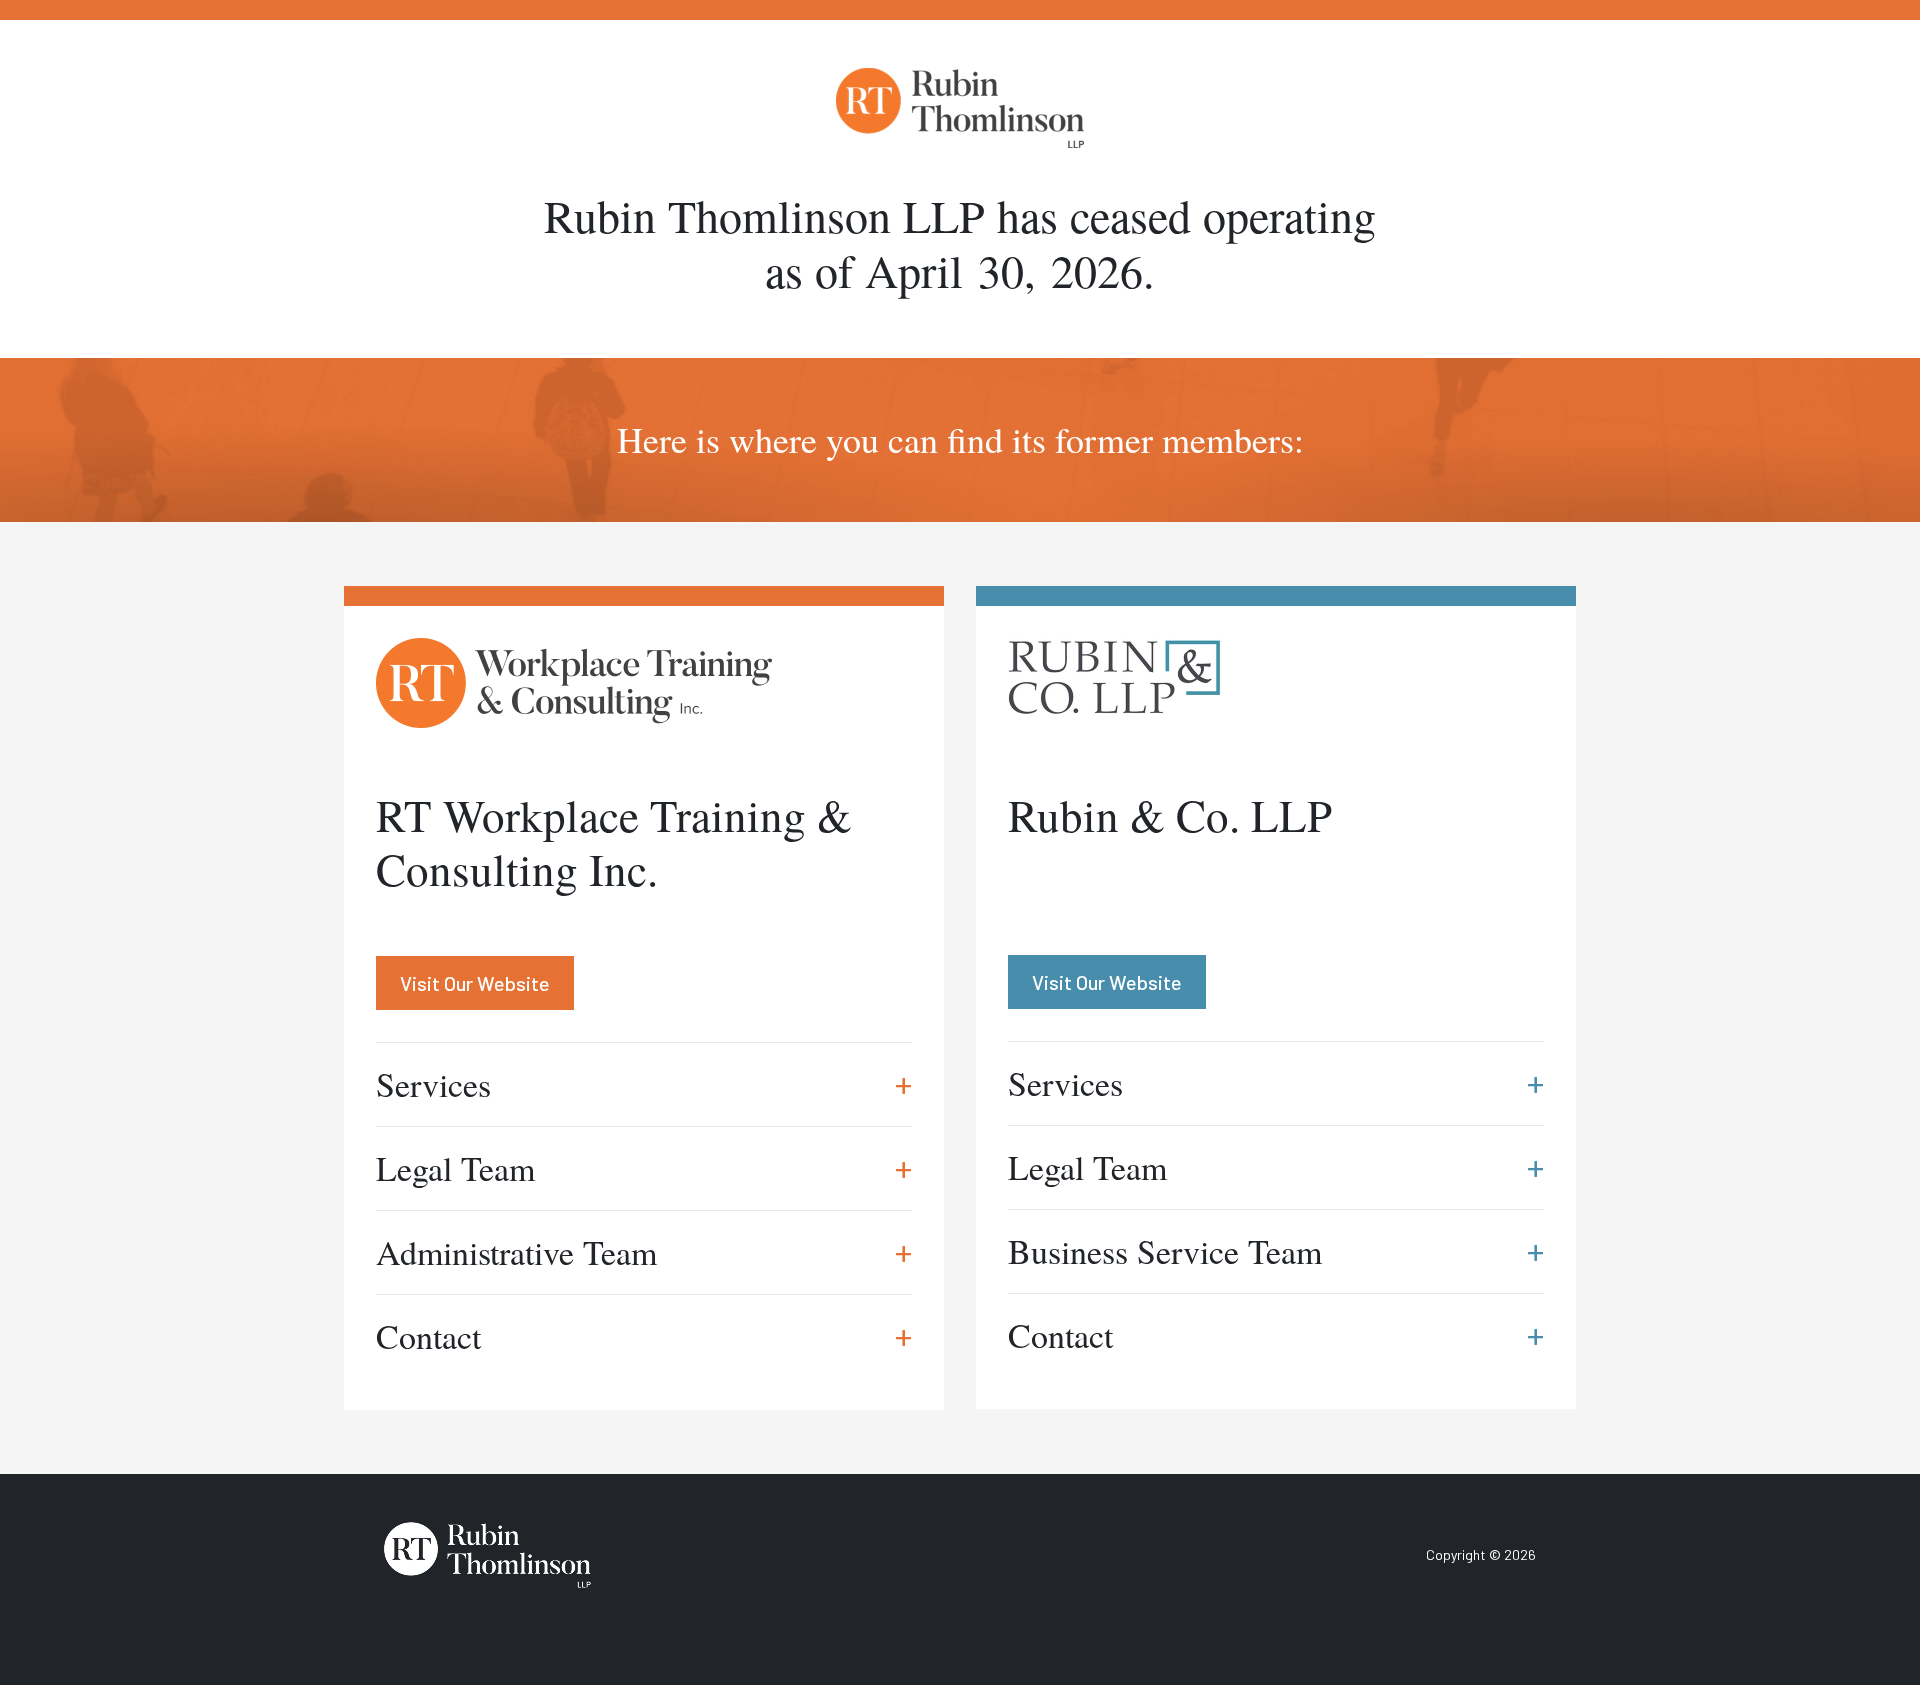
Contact (644, 1336)
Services (644, 1084)
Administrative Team (644, 1252)
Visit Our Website (475, 983)
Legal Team (644, 1168)
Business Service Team (1276, 1251)
